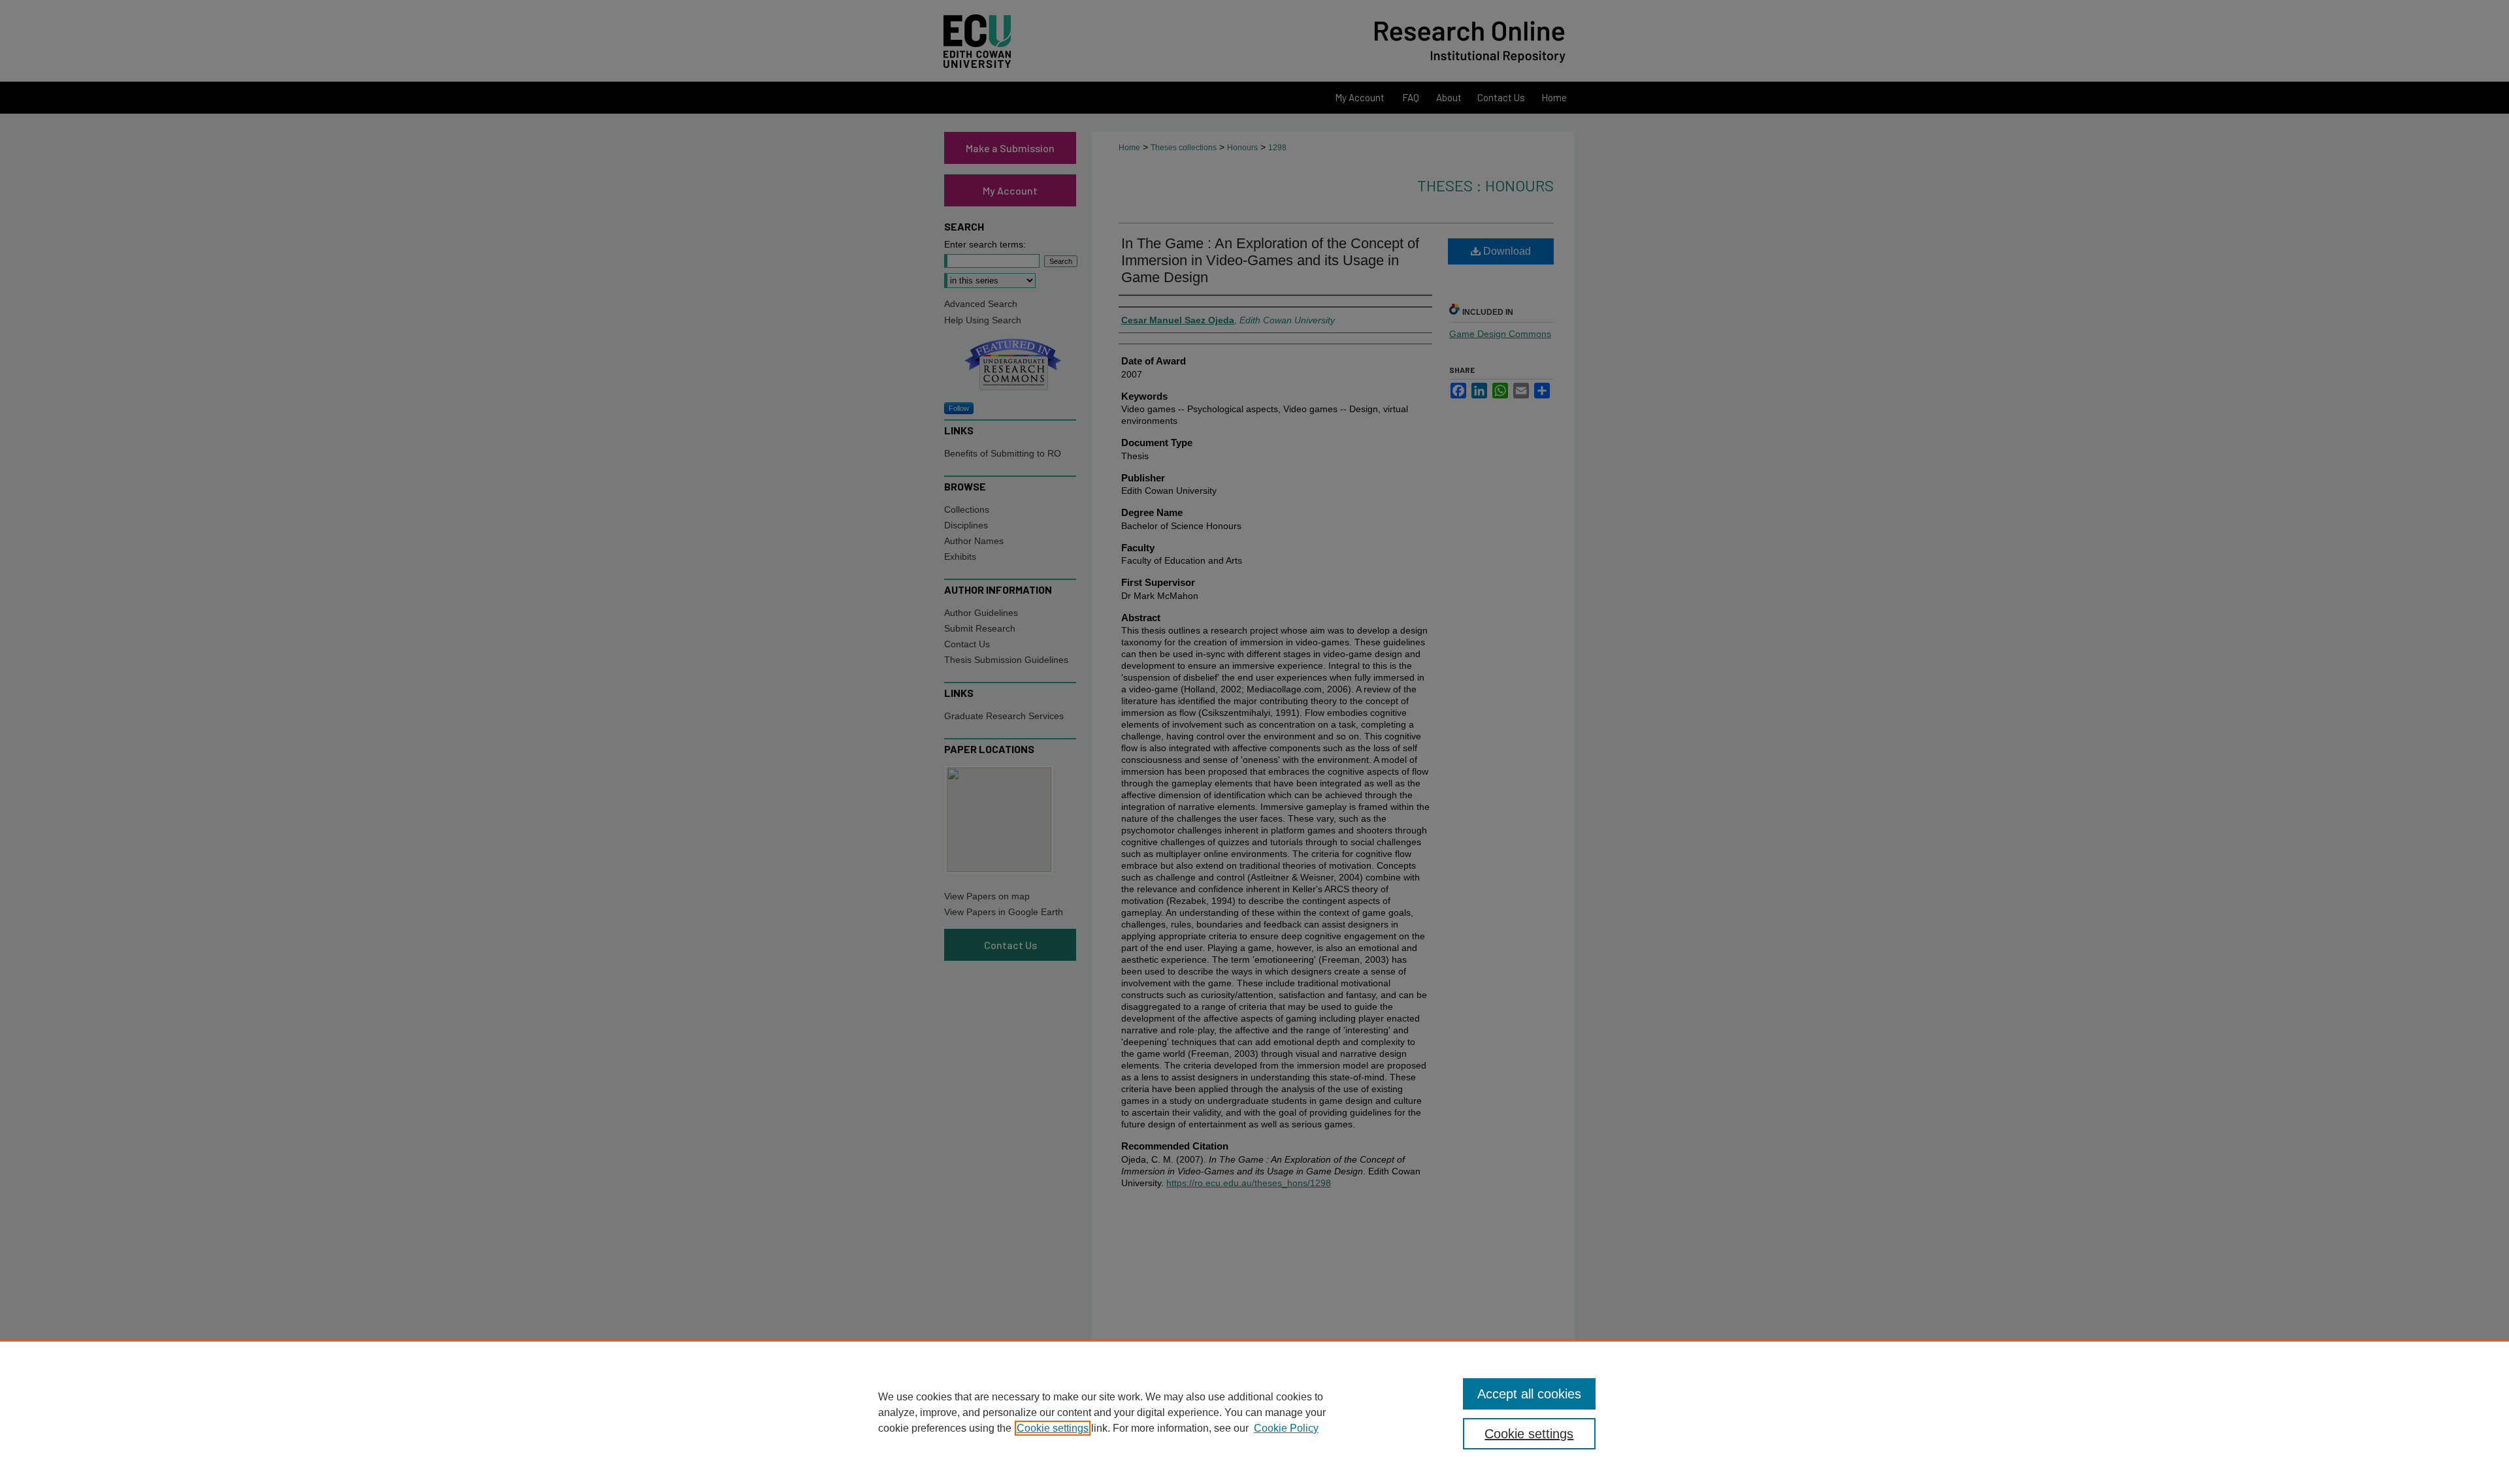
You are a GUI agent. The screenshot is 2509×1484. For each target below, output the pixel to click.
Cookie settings (1053, 1428)
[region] (1254, 1412)
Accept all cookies (1529, 1394)
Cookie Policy (1286, 1428)
